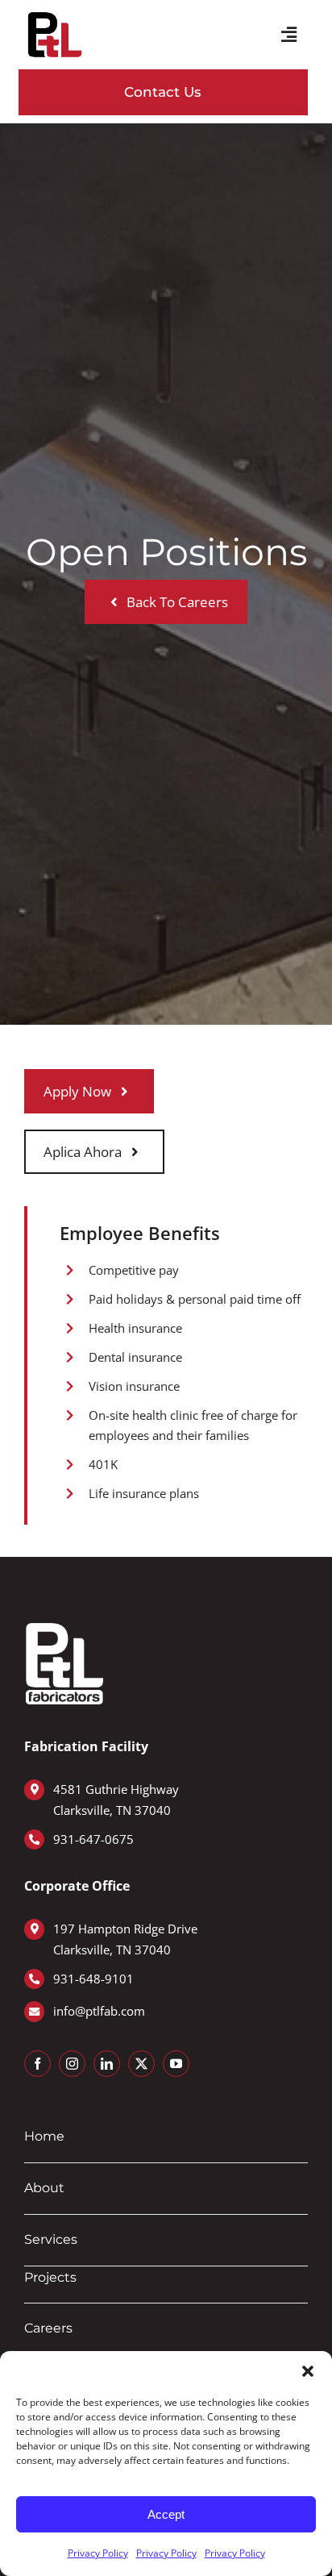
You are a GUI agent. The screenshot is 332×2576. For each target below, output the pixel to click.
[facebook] (37, 2064)
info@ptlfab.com (99, 2011)
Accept (166, 2514)
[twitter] (141, 2064)
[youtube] (176, 2064)
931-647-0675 (93, 1839)
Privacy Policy (98, 2553)
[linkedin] (107, 2064)
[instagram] (72, 2064)
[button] (308, 2371)
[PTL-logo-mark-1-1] (55, 15)
